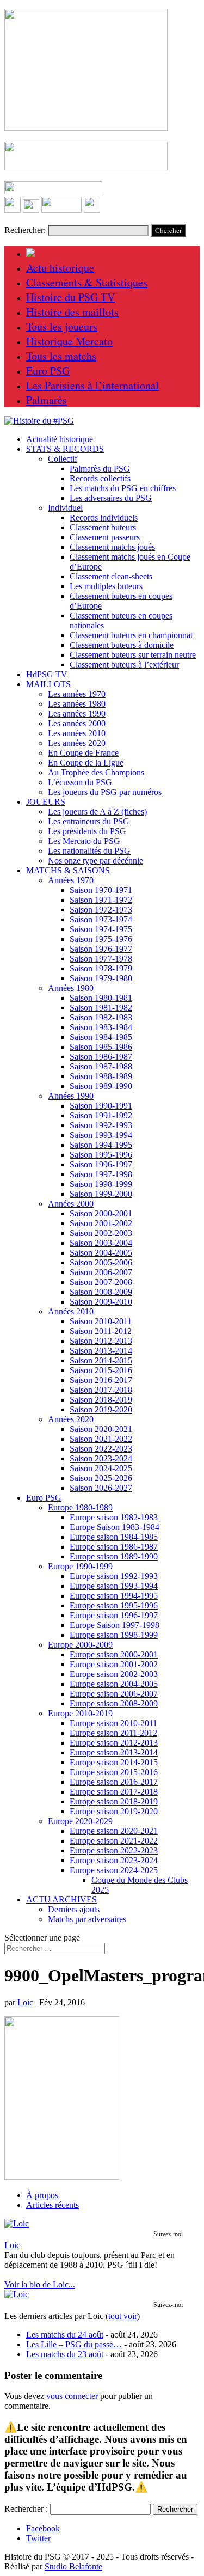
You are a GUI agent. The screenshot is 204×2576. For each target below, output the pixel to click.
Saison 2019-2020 (101, 1409)
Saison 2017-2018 (101, 1390)
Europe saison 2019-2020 (114, 1811)
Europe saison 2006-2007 (114, 1694)
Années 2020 (71, 1419)
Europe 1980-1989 (80, 1507)
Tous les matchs (61, 356)
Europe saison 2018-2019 (114, 1801)
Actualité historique (60, 439)
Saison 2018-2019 (101, 1400)
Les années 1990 (77, 714)
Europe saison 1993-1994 (114, 1586)
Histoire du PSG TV (70, 297)
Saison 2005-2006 (101, 1262)
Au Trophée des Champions (96, 772)
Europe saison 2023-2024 (114, 1860)
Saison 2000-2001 (101, 1213)
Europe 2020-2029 (80, 1821)
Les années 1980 (77, 704)
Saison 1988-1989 (101, 1076)
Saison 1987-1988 (101, 1066)
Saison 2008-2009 (101, 1292)
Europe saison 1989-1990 (114, 1556)
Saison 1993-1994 (101, 1135)
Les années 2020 (77, 743)
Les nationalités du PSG (89, 851)
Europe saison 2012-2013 (114, 1743)
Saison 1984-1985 (101, 1037)
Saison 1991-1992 (101, 1115)
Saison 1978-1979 (101, 968)
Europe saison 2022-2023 (114, 1850)
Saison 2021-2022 (101, 1439)
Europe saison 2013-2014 (114, 1752)
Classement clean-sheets (111, 576)
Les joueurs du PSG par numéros (105, 792)
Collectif (63, 459)
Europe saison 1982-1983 (114, 1517)
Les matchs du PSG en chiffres (123, 488)
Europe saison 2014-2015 (114, 1762)
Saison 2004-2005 (101, 1253)
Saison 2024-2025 (101, 1468)
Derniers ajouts (74, 1909)
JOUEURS (46, 802)
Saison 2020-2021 (101, 1429)
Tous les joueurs (62, 326)
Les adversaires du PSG (111, 498)
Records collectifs (100, 478)
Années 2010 (71, 1311)
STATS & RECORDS (65, 449)
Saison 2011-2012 (101, 1331)
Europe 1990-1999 (80, 1566)
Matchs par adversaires (87, 1919)
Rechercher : (26, 2509)
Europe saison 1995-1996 (114, 1605)
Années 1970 (71, 880)
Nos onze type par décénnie (95, 861)
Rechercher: (25, 230)
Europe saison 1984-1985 (114, 1537)
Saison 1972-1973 (101, 910)
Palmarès (47, 400)
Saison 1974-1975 (101, 929)
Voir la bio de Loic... (40, 2284)
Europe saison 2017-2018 (114, 1792)
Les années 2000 (77, 723)
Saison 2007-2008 (101, 1282)
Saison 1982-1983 (101, 1017)
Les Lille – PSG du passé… (74, 2344)
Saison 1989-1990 (101, 1086)
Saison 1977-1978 (101, 959)
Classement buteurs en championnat (131, 635)
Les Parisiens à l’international (92, 385)
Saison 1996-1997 (101, 1164)
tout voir (123, 2316)
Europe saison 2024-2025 (114, 1870)
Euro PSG (48, 371)
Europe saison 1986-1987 (114, 1547)
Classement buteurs (103, 527)
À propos (42, 2195)
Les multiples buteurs (106, 586)
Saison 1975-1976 (101, 939)
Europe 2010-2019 (80, 1713)
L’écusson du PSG (80, 782)
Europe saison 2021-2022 (114, 1841)
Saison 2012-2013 (101, 1341)
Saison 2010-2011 (101, 1321)
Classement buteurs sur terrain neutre (133, 655)
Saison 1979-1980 (101, 978)
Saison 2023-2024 (101, 1458)
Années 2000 (71, 1204)
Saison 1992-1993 (101, 1125)
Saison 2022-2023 (101, 1449)
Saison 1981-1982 (101, 1008)
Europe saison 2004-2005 (114, 1684)
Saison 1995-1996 (101, 1155)
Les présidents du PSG (87, 831)
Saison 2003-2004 (101, 1243)
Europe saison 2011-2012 (113, 1733)
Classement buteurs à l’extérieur (124, 665)
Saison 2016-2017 (101, 1380)
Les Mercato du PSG (84, 841)
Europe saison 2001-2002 (114, 1664)
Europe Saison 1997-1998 (115, 1625)
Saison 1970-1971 (101, 890)
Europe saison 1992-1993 (114, 1576)
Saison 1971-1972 (101, 900)
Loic (25, 2002)
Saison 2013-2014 (101, 1351)
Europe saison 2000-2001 (114, 1654)
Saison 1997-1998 (101, 1174)
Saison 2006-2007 (101, 1272)
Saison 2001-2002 (101, 1223)
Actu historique (60, 268)
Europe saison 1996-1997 (114, 1615)
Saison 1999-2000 (101, 1194)
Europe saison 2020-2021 (114, 1831)
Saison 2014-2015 (101, 1360)
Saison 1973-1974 (101, 919)
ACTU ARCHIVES (61, 1899)
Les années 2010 (77, 733)
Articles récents (52, 2205)
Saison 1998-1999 (101, 1184)
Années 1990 (71, 1096)
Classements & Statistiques (87, 282)
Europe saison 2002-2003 (114, 1674)
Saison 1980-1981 (101, 998)
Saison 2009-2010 (101, 1302)
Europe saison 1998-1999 (114, 1635)
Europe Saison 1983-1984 (115, 1527)
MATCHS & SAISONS (68, 870)
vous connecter (72, 2396)
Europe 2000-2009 (80, 1645)
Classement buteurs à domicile (122, 645)
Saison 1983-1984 (101, 1027)
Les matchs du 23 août (65, 2354)
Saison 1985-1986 (101, 1047)
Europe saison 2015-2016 (114, 1772)
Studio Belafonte (73, 2566)
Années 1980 (71, 988)
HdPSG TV (47, 674)
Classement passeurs (105, 537)
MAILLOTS (48, 684)
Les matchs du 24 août (65, 2335)
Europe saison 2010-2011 (113, 1723)
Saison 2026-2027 (101, 1488)
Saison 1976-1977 (101, 949)
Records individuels (104, 518)
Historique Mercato (69, 341)
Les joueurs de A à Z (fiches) (97, 812)
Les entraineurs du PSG (89, 821)
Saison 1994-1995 (101, 1145)
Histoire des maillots (72, 312)
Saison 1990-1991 (101, 1106)
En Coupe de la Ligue (86, 763)
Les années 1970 (77, 694)
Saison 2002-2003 (101, 1233)
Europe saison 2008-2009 (114, 1703)
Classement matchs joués (112, 547)
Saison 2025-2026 (101, 1478)
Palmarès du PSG (100, 469)
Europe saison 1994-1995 (114, 1596)
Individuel (65, 508)
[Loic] (17, 2223)
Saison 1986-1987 (101, 1057)
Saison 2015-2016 (101, 1370)
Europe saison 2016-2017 (114, 1782)
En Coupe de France (83, 753)
